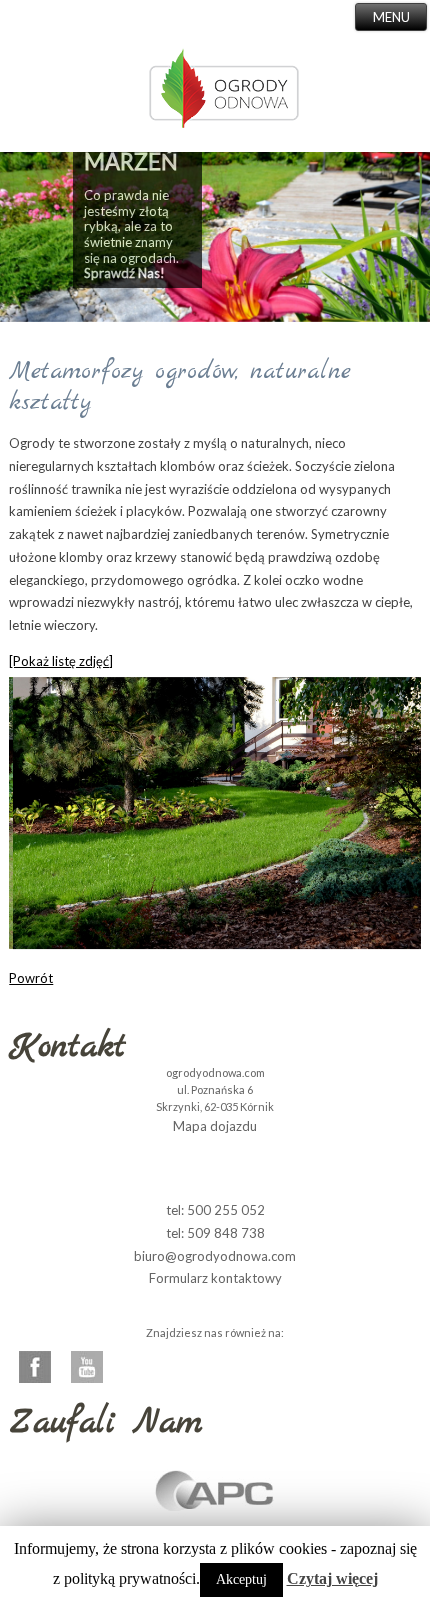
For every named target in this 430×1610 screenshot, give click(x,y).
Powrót (31, 978)
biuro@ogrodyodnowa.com (215, 1256)
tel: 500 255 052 (215, 1210)
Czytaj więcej (332, 1578)
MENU (391, 17)
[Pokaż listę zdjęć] (61, 661)
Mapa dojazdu (215, 1126)
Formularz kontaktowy (215, 1278)
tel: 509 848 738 (215, 1233)
